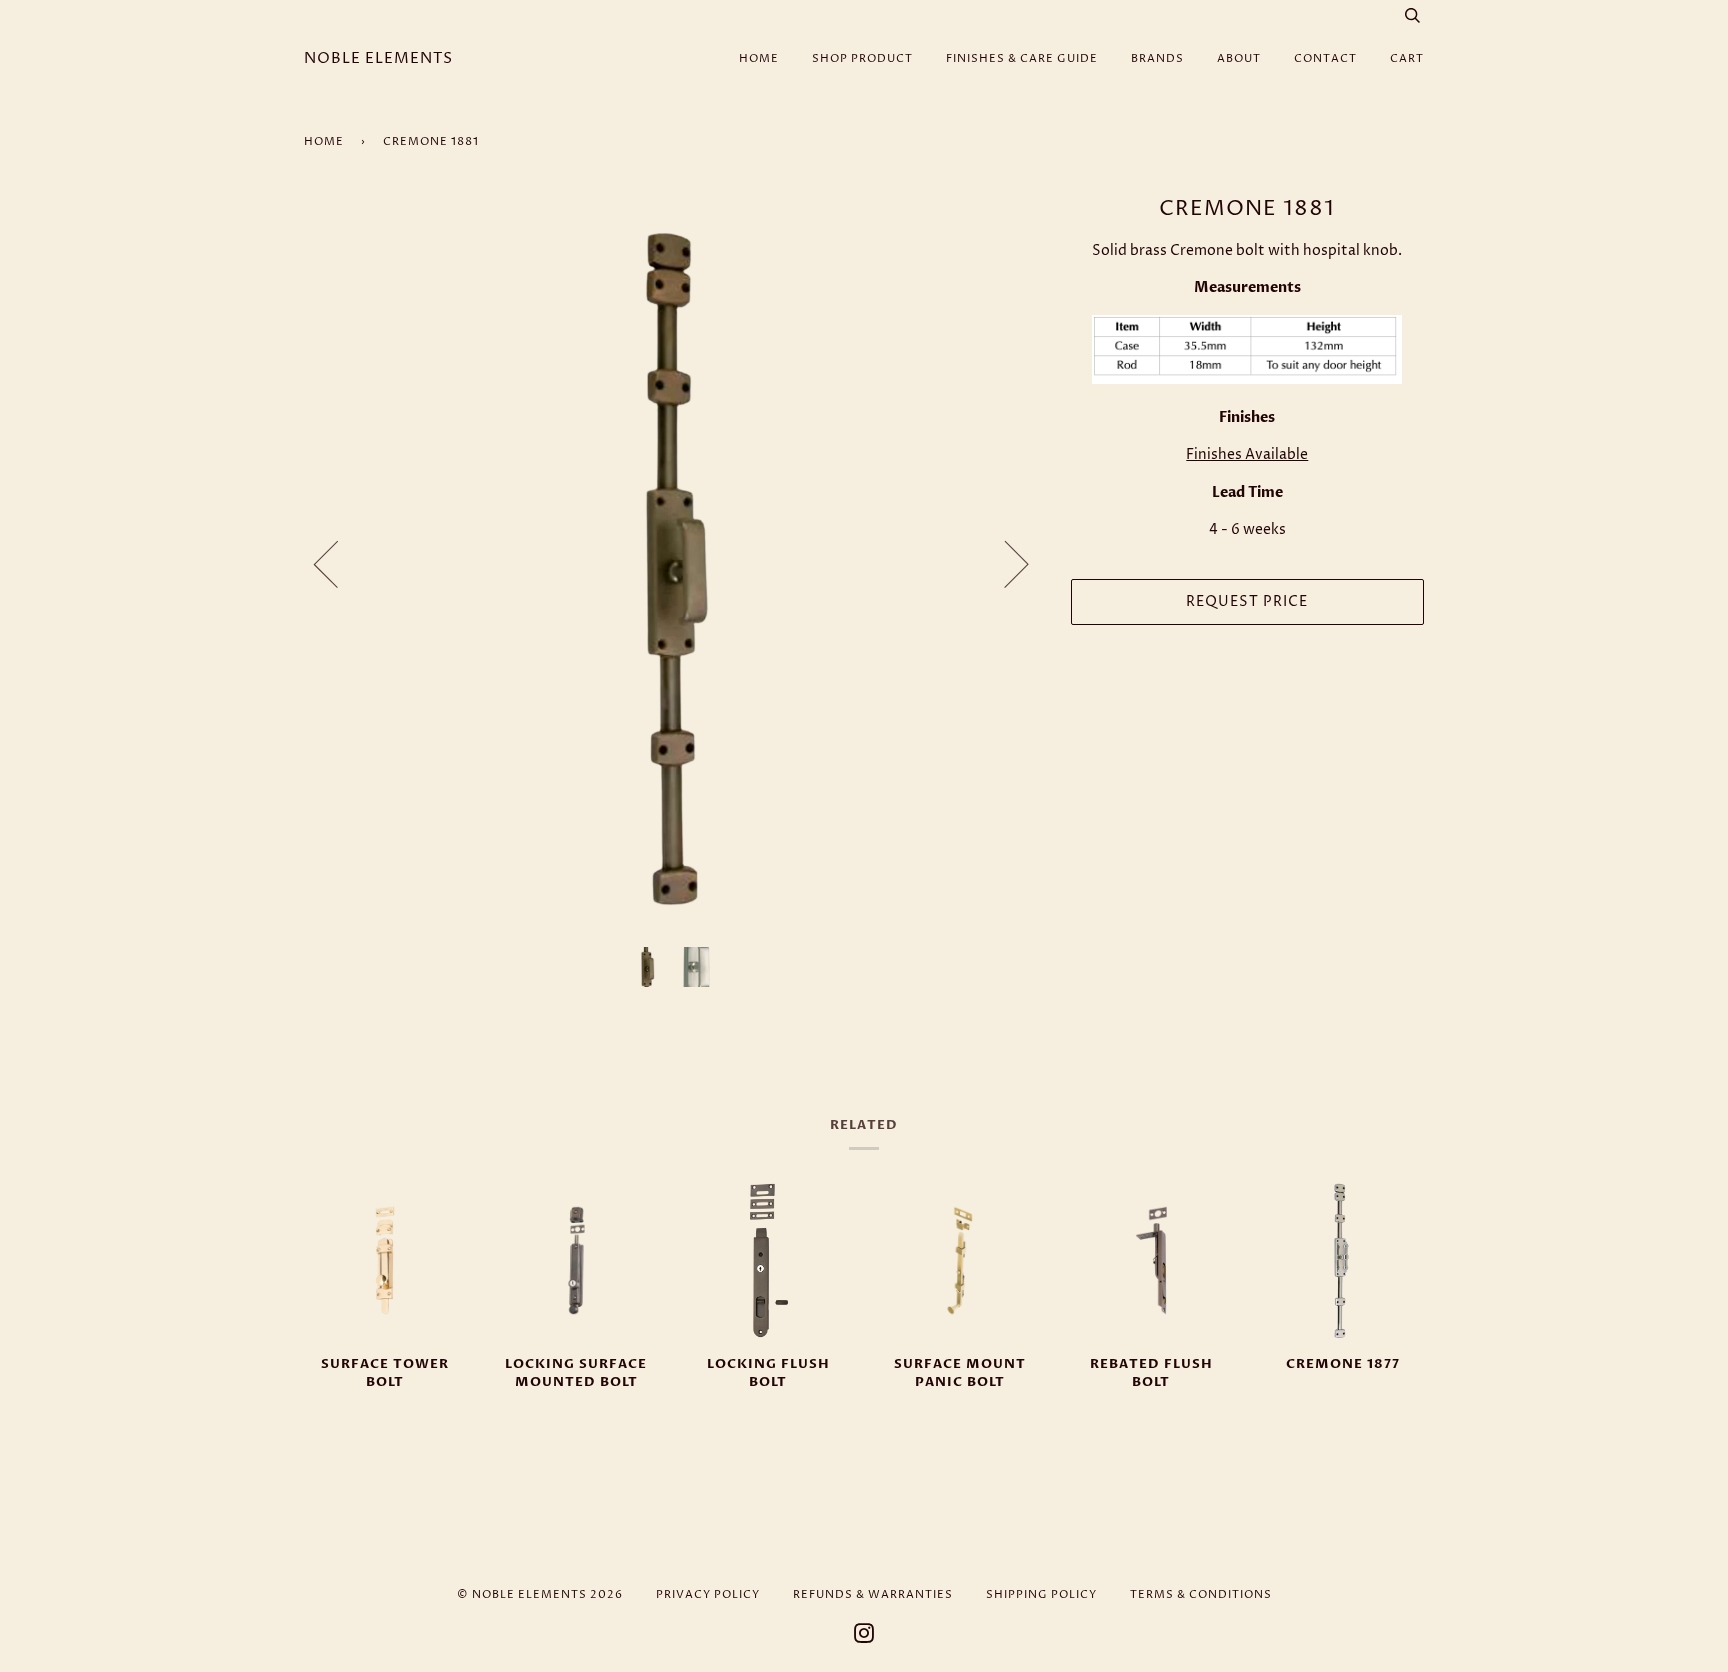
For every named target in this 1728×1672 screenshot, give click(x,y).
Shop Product (862, 58)
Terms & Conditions (1201, 1594)
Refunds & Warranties (873, 1594)
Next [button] (1004, 563)
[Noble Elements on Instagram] (864, 1637)
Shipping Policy (1041, 1594)
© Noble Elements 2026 (540, 1594)
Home (759, 58)
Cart (1407, 58)
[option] (672, 563)
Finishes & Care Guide (1022, 58)
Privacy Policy (708, 1594)
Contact (1325, 58)
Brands (1157, 58)
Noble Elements (378, 58)
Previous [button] (338, 563)
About (1239, 58)
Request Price (1247, 602)
